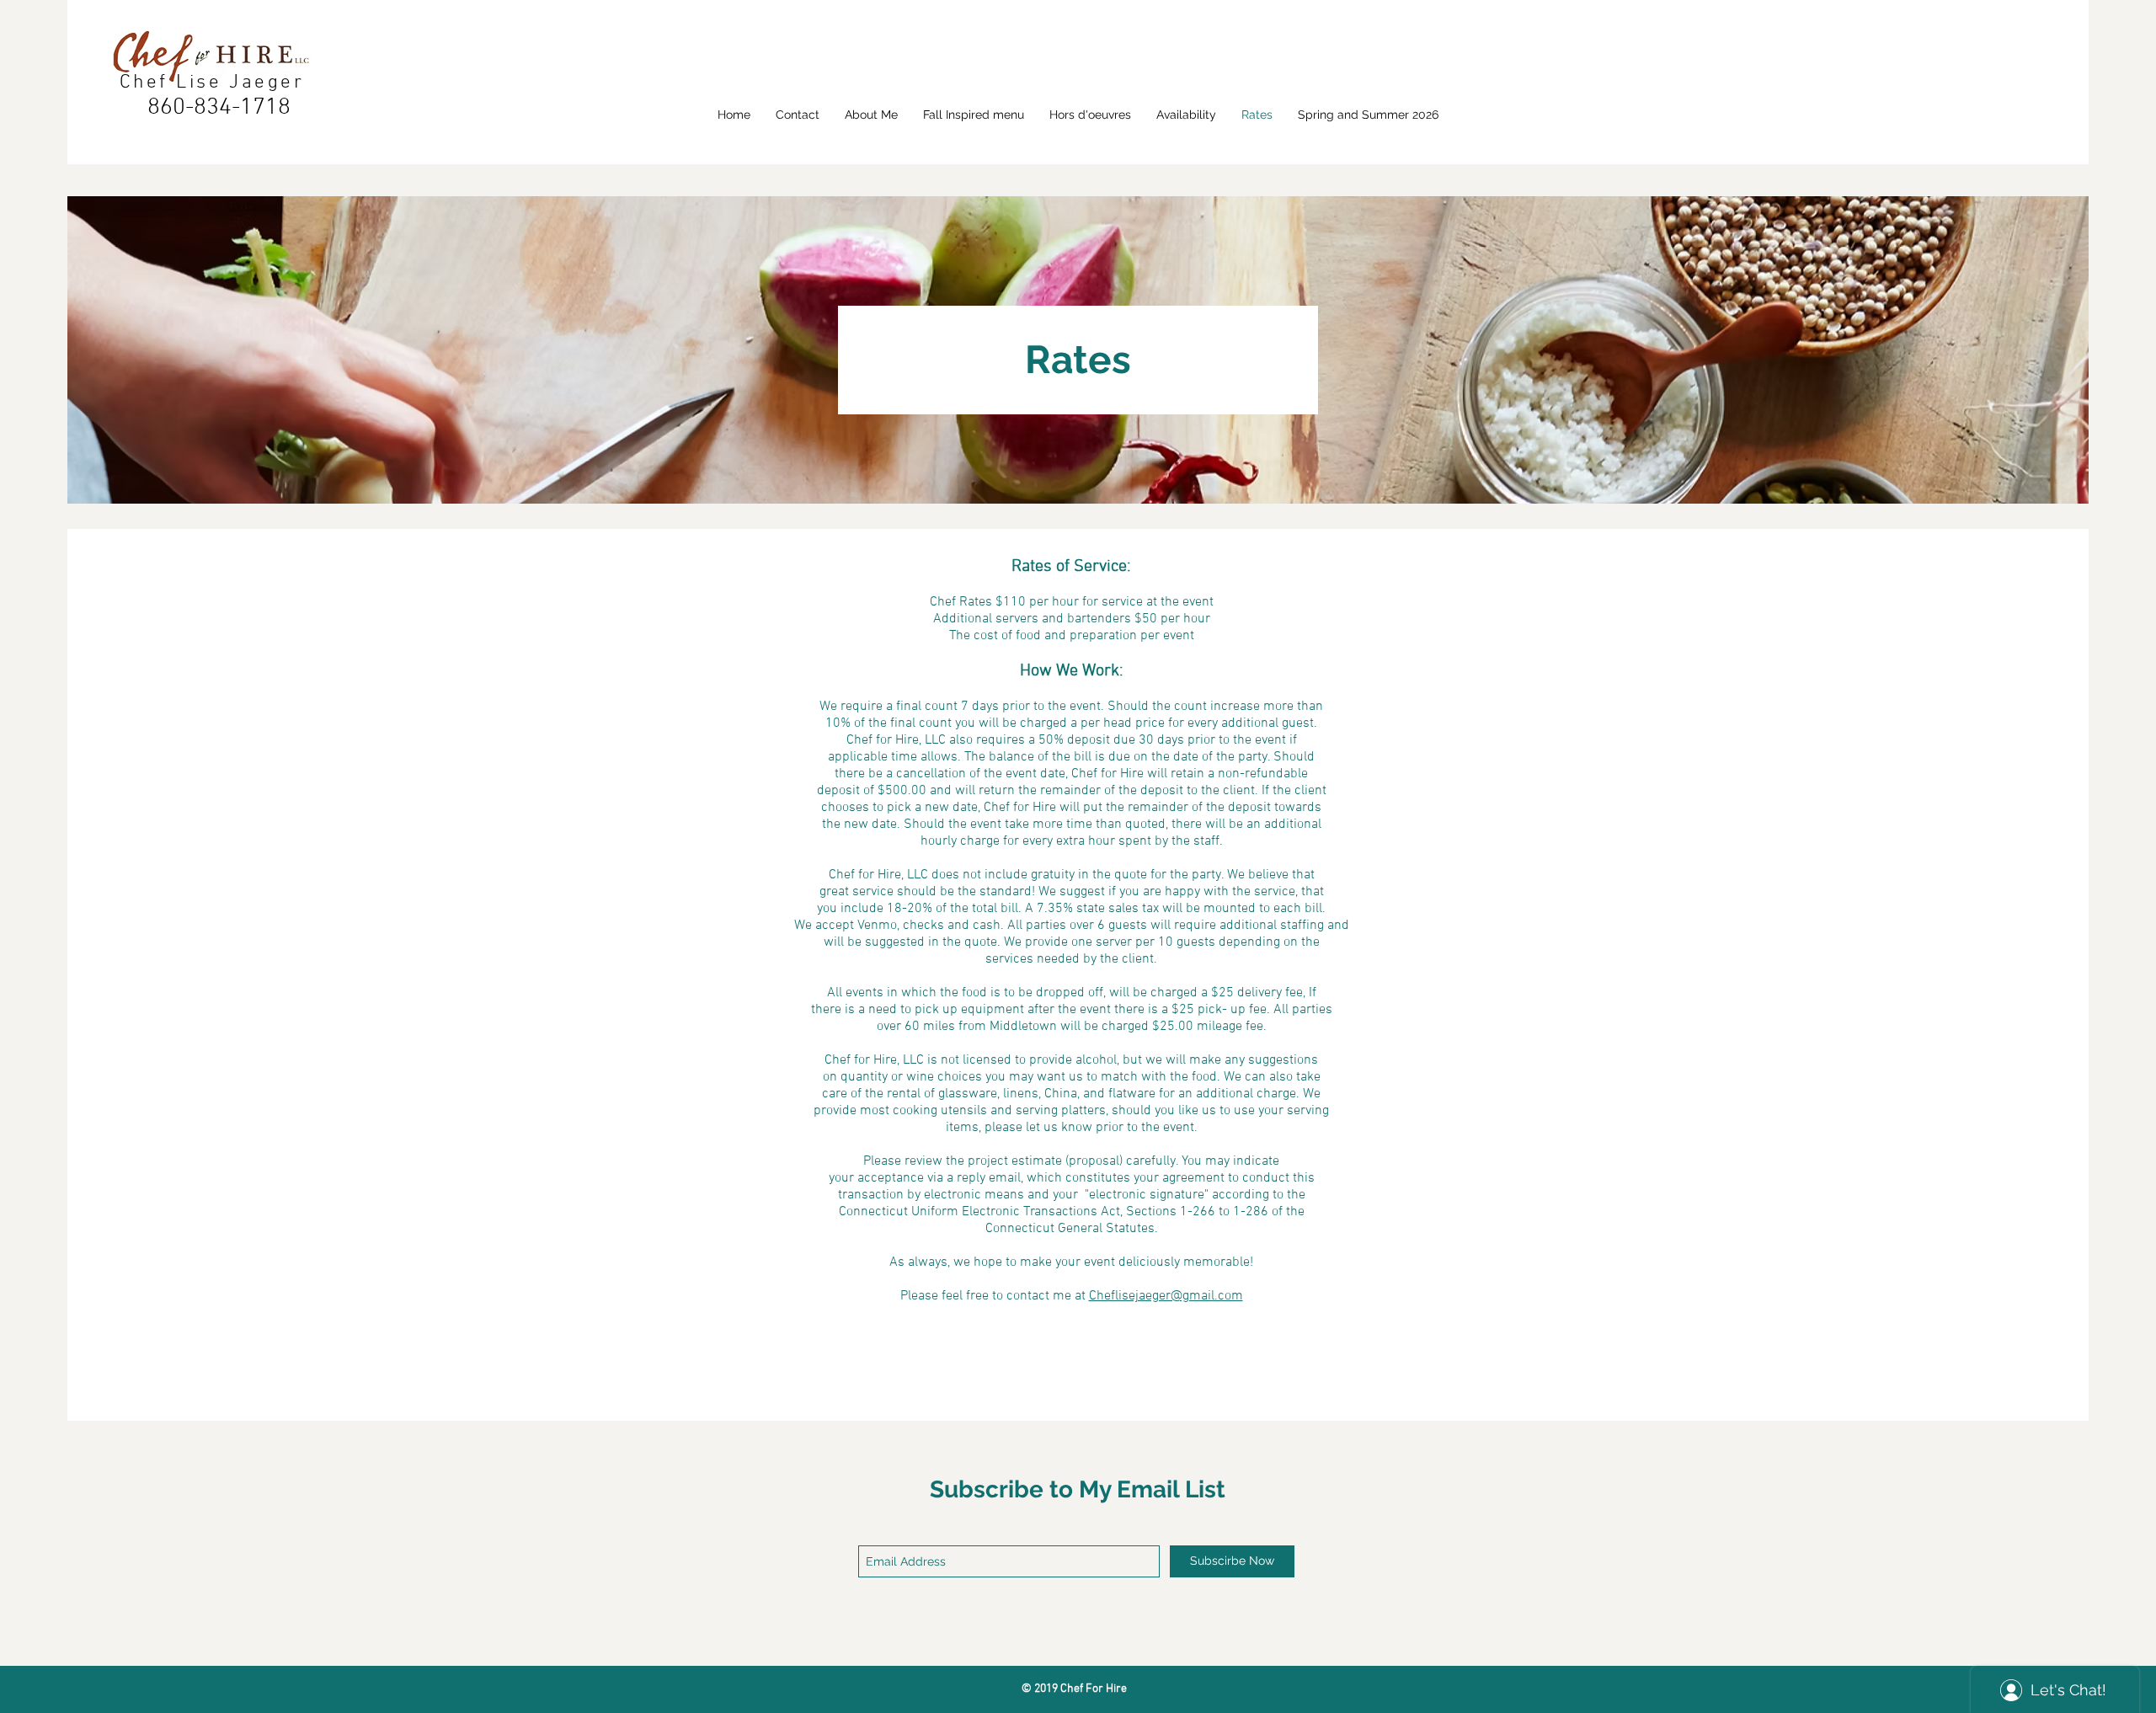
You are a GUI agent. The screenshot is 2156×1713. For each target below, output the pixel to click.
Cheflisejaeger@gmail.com (1166, 1296)
